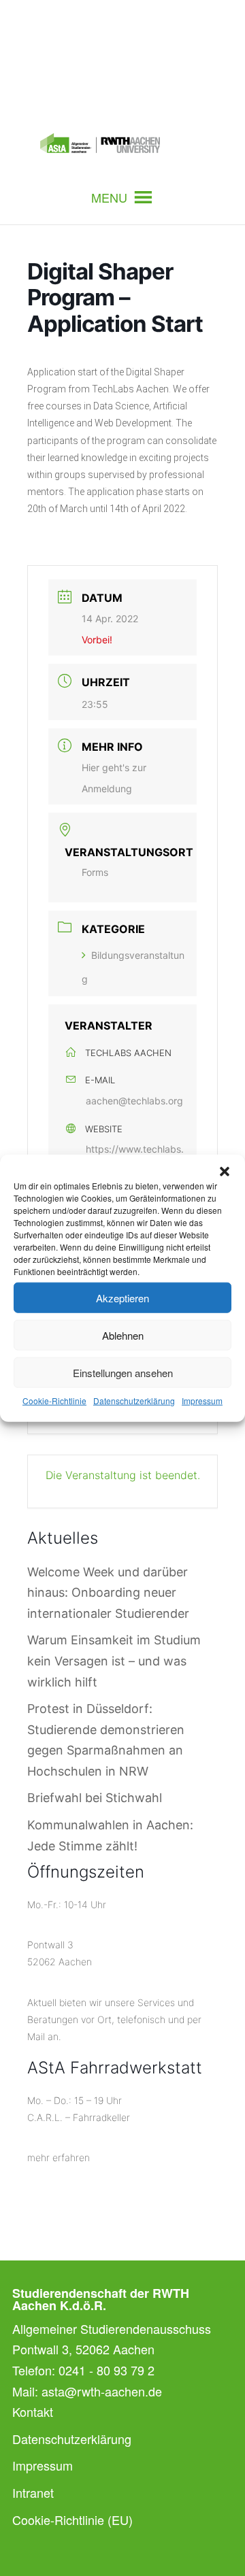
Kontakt (33, 2411)
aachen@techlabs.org (134, 1101)
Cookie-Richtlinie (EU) (72, 2520)
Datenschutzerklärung (134, 1401)
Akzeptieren (122, 1297)
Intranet (33, 2492)
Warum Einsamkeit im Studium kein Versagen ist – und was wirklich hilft (114, 1661)
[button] (225, 1172)
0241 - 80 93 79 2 (107, 2370)
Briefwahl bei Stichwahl (95, 1798)
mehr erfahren (59, 2157)
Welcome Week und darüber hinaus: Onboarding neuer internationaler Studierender (108, 1593)
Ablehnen (123, 1335)
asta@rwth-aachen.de (102, 2391)
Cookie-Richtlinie (54, 1401)
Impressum (202, 1401)
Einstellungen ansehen (123, 1372)
